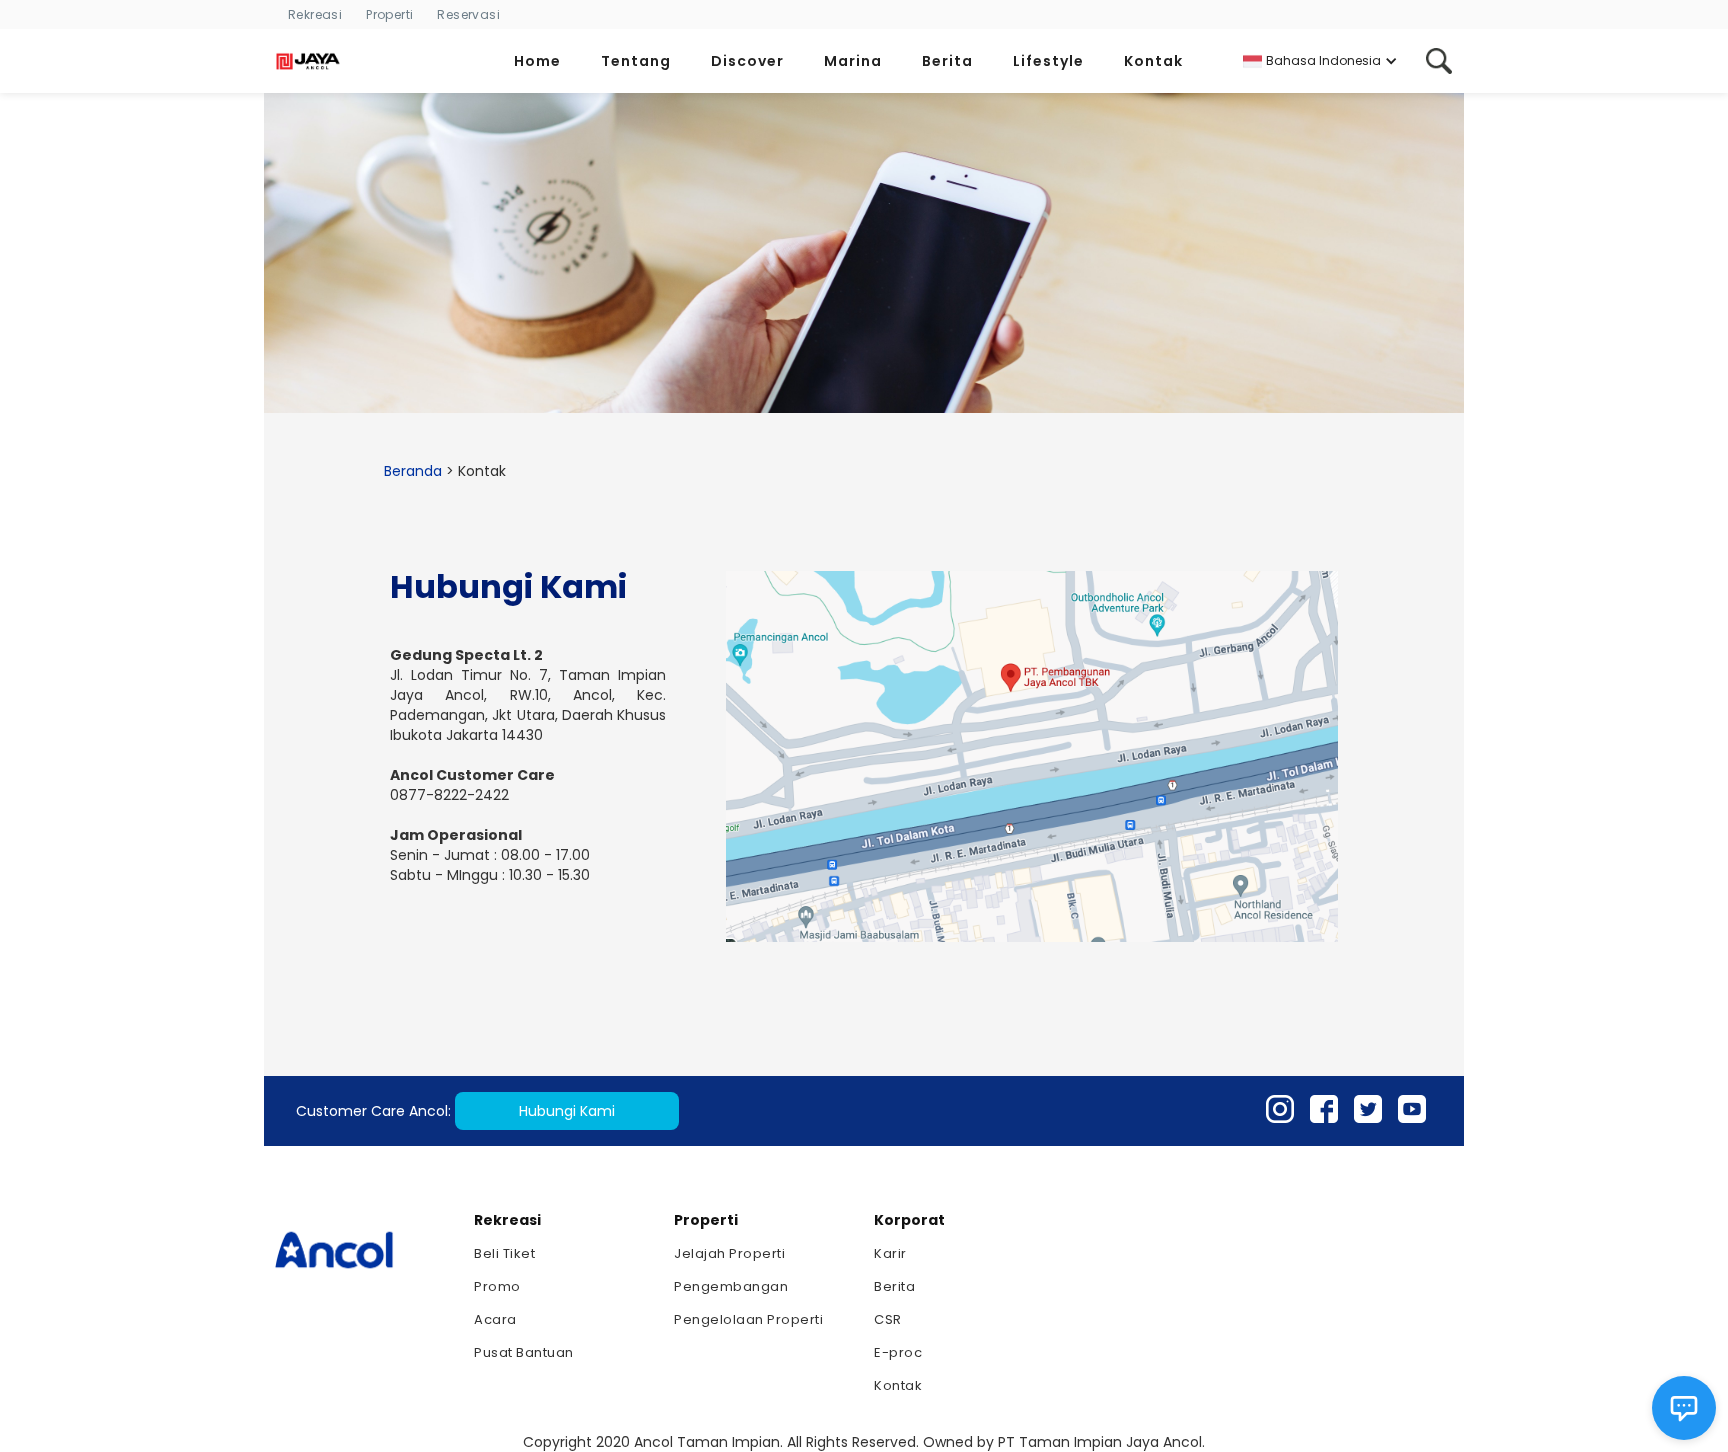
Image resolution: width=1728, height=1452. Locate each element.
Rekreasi (315, 14)
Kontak (898, 1385)
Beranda (413, 471)
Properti (389, 14)
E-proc (898, 1352)
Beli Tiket (504, 1253)
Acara (495, 1319)
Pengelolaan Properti (748, 1319)
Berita (894, 1286)
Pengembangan (731, 1286)
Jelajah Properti (729, 1253)
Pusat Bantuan (524, 1352)
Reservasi (468, 14)
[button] (545, 61)
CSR (888, 1319)
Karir (890, 1253)
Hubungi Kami (567, 1111)
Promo (497, 1286)
